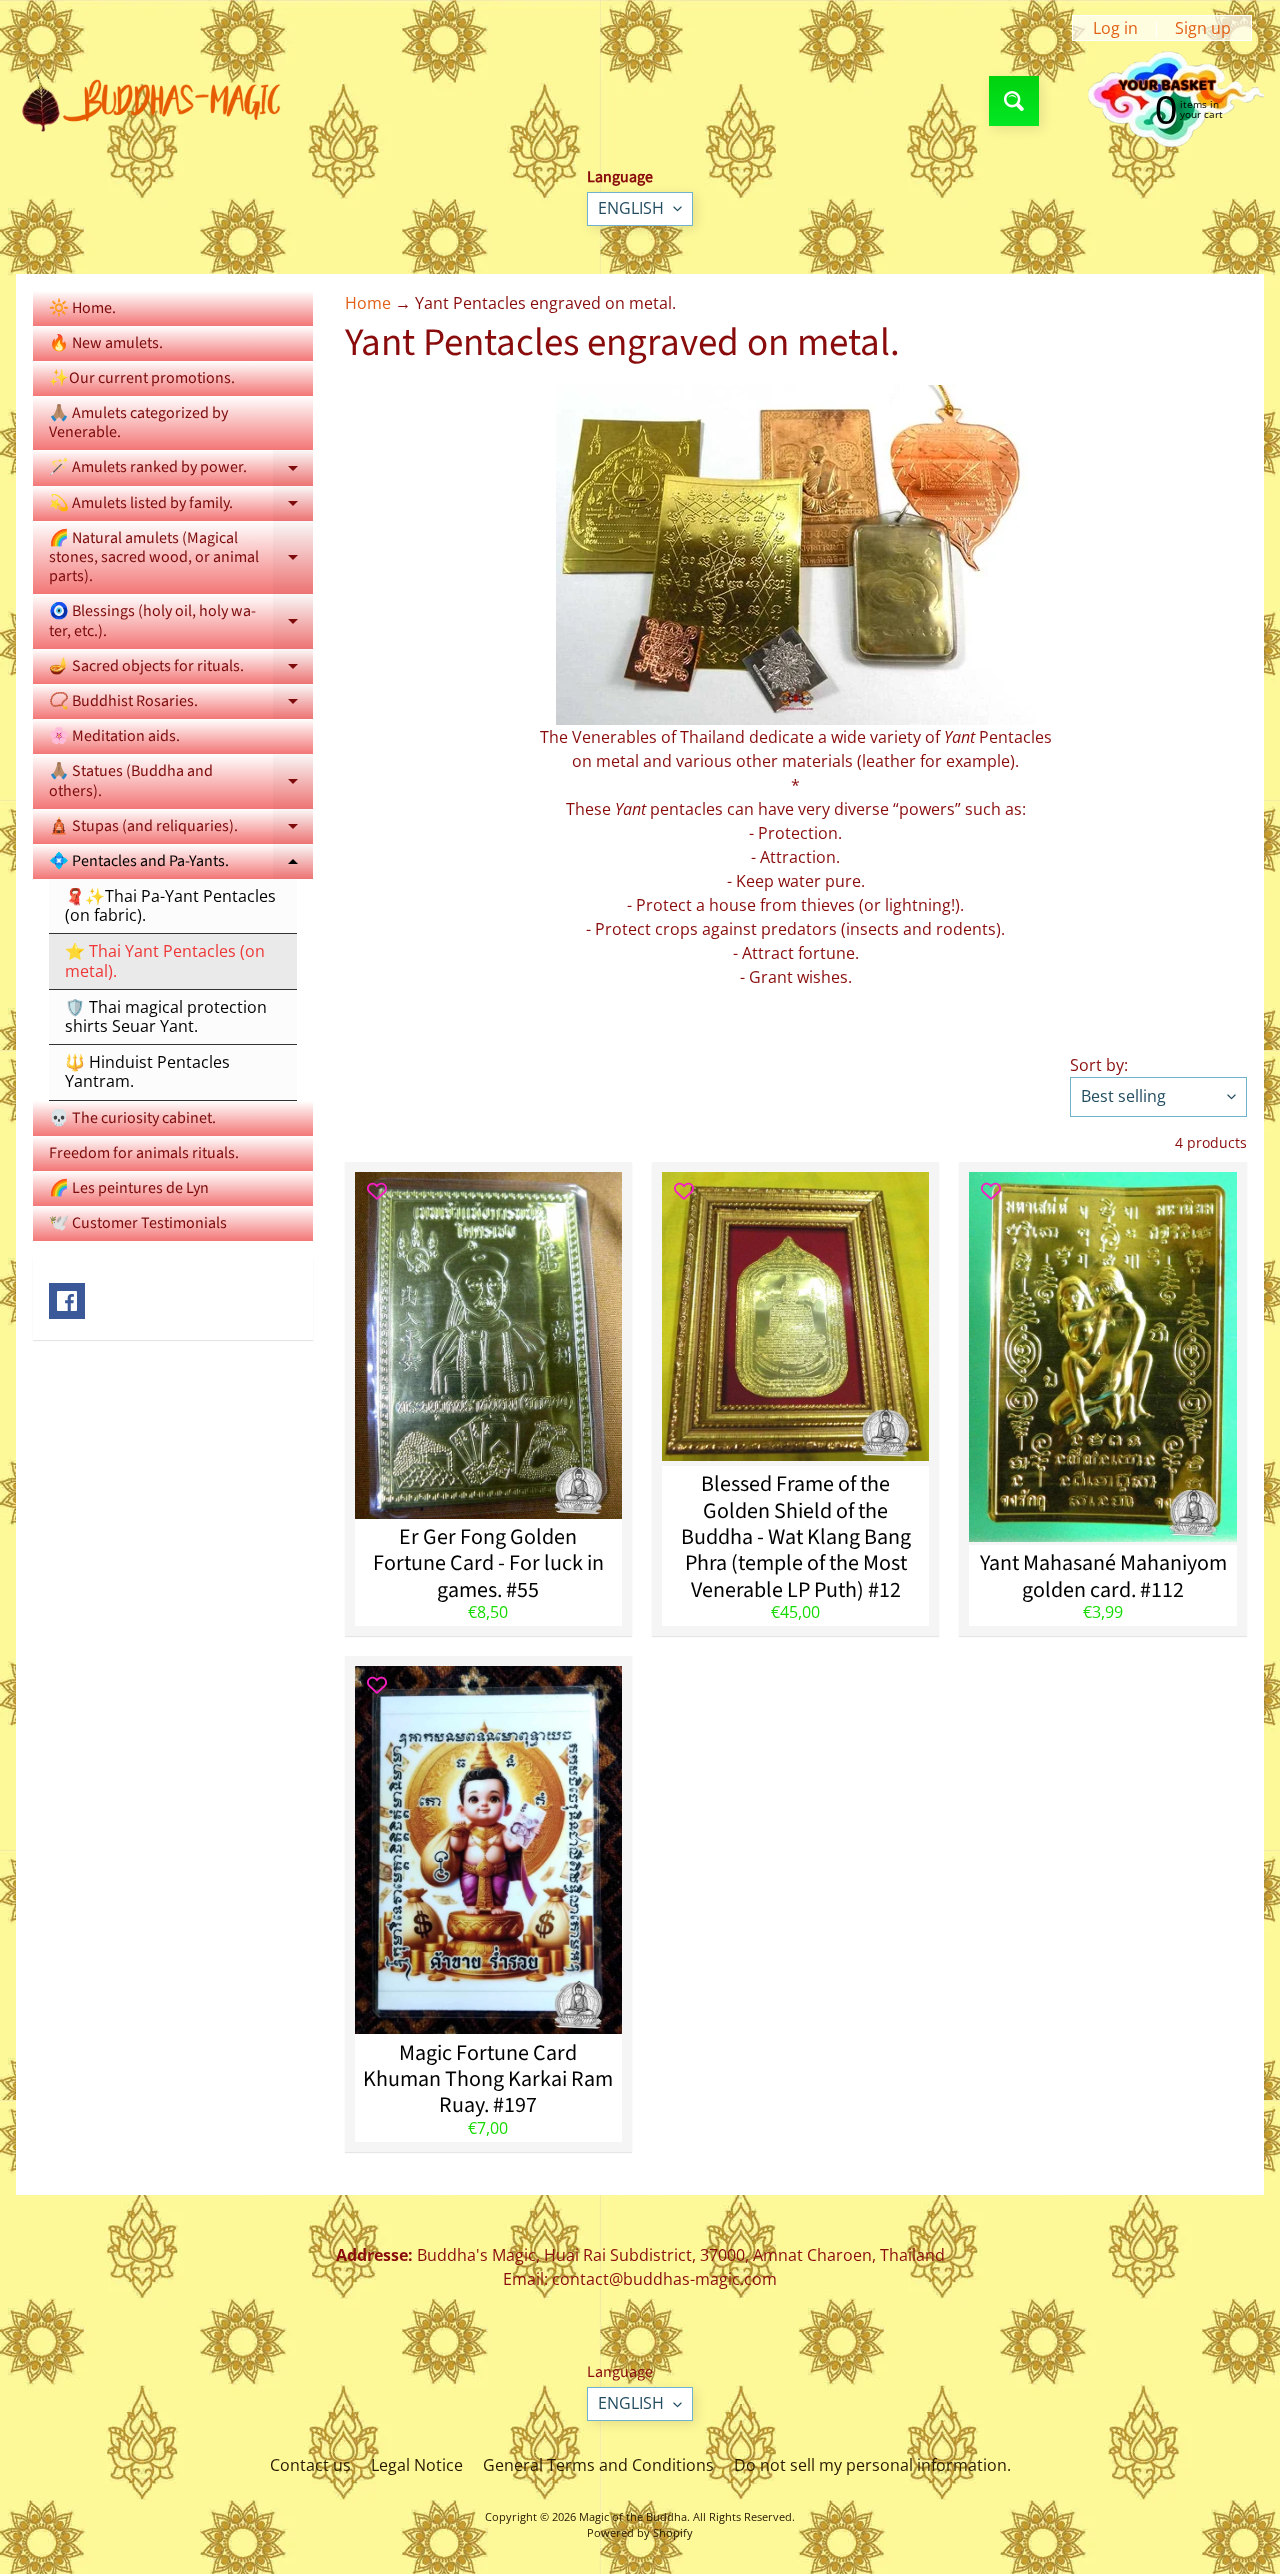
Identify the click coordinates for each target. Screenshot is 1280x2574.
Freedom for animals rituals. (144, 1153)
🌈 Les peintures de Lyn (129, 1188)
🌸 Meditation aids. (114, 736)
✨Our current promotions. (142, 378)
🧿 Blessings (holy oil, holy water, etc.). (181, 622)
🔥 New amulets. (106, 343)
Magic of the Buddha (633, 2516)
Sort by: (1099, 1065)
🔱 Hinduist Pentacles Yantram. (147, 1071)
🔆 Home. (82, 308)
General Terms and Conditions (598, 2465)
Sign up (1203, 28)
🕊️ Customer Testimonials (138, 1223)
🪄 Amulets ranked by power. (181, 470)
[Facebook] (67, 1301)
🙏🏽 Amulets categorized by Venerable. (138, 422)
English (631, 208)
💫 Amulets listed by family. (181, 506)
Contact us (310, 2465)
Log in (1115, 28)
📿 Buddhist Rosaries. (181, 704)
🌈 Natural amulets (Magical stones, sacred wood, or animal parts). (181, 557)
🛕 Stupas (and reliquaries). (181, 829)
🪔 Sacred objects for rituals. (181, 669)
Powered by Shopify (640, 2532)
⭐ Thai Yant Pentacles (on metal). (165, 960)
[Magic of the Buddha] (158, 101)
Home (368, 303)
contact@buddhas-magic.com (664, 2279)
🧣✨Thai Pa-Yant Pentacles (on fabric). (170, 905)
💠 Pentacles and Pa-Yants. (181, 864)
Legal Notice (417, 2465)
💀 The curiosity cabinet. (132, 1118)
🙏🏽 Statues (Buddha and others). (181, 782)
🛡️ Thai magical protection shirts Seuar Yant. (166, 1016)
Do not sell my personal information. (872, 2465)
